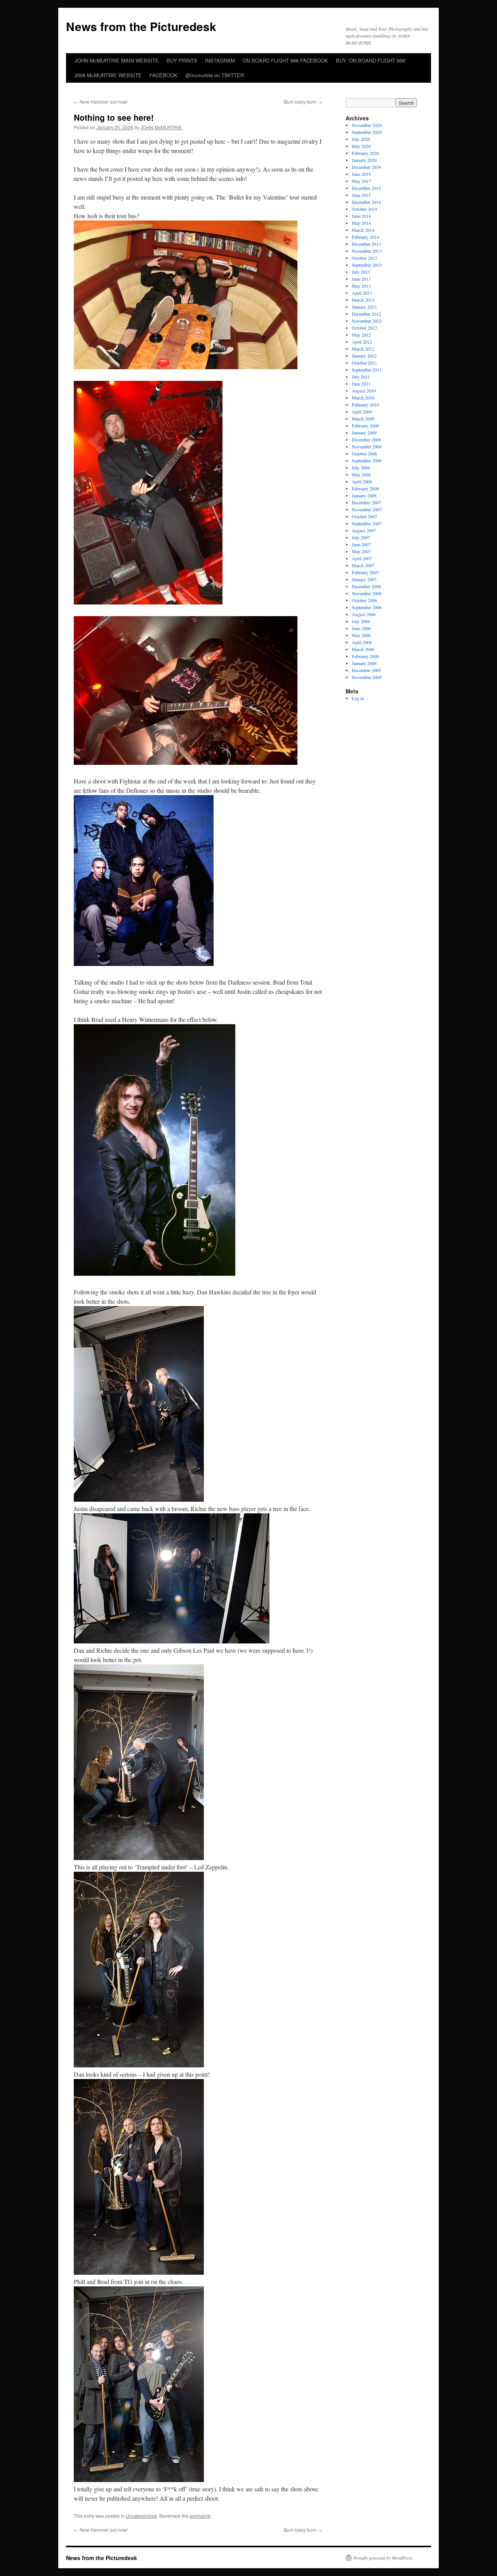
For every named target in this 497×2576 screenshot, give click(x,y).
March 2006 (363, 649)
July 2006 (361, 621)
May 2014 (361, 223)
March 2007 (363, 565)
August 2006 (364, 614)
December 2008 (366, 439)
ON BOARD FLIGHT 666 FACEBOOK (285, 60)
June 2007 (361, 544)
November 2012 (367, 321)
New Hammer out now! (101, 102)
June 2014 (361, 216)
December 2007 (366, 502)
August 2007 (364, 530)
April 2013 (362, 293)
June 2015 (361, 195)
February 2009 (365, 426)
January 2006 (364, 663)
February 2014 (365, 237)
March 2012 (363, 349)
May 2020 (361, 146)
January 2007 (364, 579)
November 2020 (367, 125)
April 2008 (362, 481)
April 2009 (362, 412)
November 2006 (367, 593)
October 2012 (364, 328)
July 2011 (361, 377)
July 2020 (361, 139)
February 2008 (365, 488)
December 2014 (366, 202)
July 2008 (361, 467)
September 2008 (367, 460)
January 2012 (364, 356)
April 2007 (362, 558)
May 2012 (361, 335)
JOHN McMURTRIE (161, 127)
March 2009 (363, 419)
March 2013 (363, 300)
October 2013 (364, 258)
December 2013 (366, 244)
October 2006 (364, 600)
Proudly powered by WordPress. (383, 2558)
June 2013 (361, 279)
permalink (200, 2516)
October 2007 (364, 516)
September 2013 (367, 265)
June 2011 (361, 384)
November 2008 (367, 446)
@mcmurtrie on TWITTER (215, 75)
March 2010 (363, 398)
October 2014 (364, 209)
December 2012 (366, 314)
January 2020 (364, 160)
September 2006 (367, 607)
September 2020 (367, 132)
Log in (358, 698)
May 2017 (361, 181)
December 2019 (366, 167)
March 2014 (363, 230)
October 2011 (364, 363)
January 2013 (364, 307)
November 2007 (367, 509)
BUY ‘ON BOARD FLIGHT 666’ (371, 60)
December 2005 (366, 670)
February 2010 (365, 405)
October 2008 (364, 453)
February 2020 (365, 153)
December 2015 (366, 188)
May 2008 (361, 474)
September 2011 (367, 370)
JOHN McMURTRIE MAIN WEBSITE (117, 60)
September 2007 (367, 523)
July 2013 (361, 272)
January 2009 (364, 433)
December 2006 (366, 586)
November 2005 (367, 677)
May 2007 (361, 551)
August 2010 (364, 391)
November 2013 (367, 251)
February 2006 (365, 656)
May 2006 (361, 635)
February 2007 (365, 572)
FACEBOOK (163, 75)
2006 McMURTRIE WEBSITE (108, 75)
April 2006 (362, 642)
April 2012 (362, 342)
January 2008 (364, 495)
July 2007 (361, 537)
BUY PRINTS (182, 60)
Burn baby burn (303, 102)
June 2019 (361, 174)
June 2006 (361, 628)
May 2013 (361, 286)
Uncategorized (141, 2516)
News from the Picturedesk (141, 26)
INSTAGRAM (220, 60)
